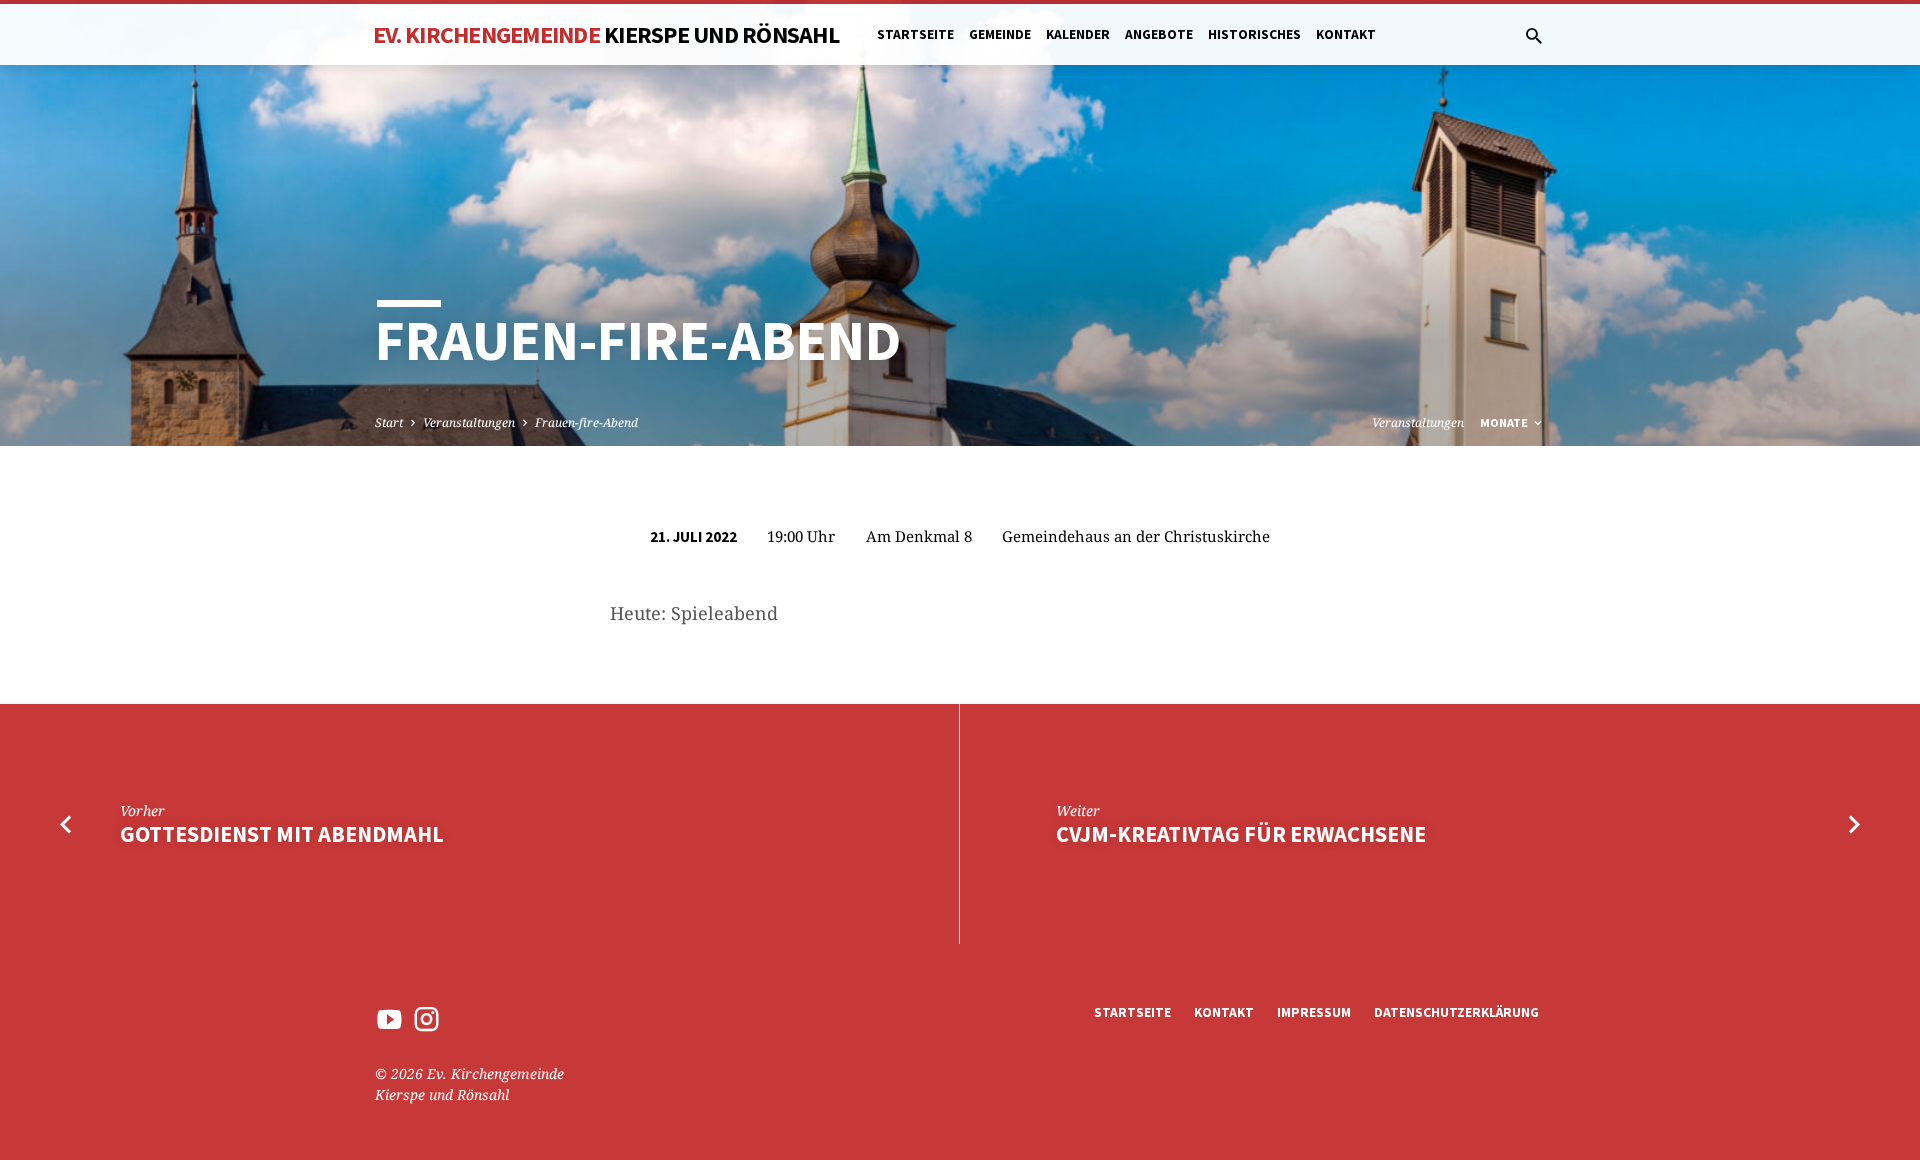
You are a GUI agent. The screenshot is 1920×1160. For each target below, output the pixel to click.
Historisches (1254, 34)
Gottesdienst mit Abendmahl (282, 834)
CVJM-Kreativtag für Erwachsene (1241, 834)
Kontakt (1346, 34)
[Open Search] (1534, 35)
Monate (1505, 422)
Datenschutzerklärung (1456, 1012)
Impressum (1314, 1012)
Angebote (1159, 34)
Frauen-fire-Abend (586, 422)
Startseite (915, 34)
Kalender (1078, 34)
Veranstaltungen (469, 422)
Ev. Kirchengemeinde (606, 34)
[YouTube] (389, 1018)
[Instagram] (426, 1018)
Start (389, 422)
